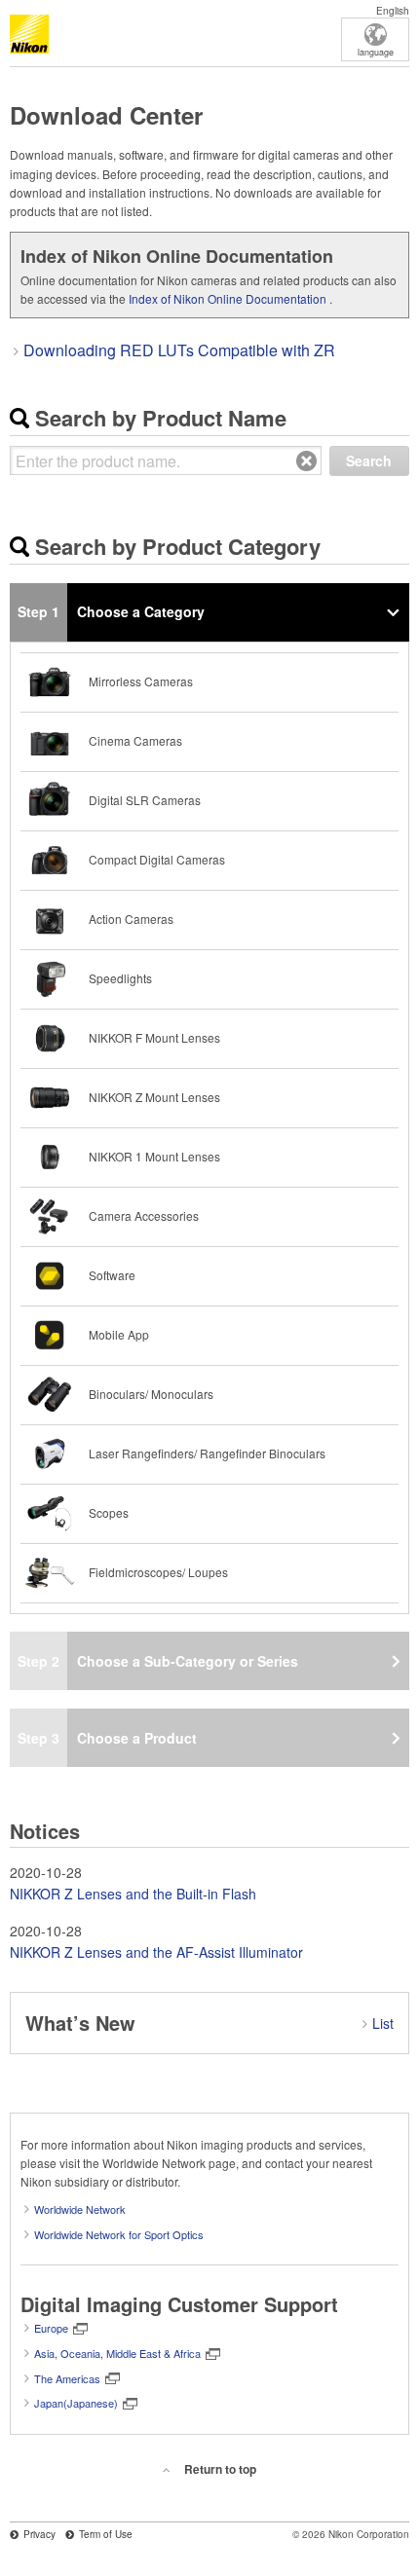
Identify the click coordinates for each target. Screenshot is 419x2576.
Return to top (220, 2469)
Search (369, 460)
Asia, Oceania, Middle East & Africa (117, 2353)
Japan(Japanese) (76, 2403)
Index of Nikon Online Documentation (228, 298)
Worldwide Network (80, 2209)
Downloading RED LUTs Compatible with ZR (179, 350)
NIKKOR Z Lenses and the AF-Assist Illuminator (156, 1952)
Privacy (39, 2534)
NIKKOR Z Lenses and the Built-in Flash (133, 1894)
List (383, 2023)
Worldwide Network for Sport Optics (119, 2234)
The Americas (67, 2378)
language (376, 52)
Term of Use (106, 2534)
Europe (51, 2328)
